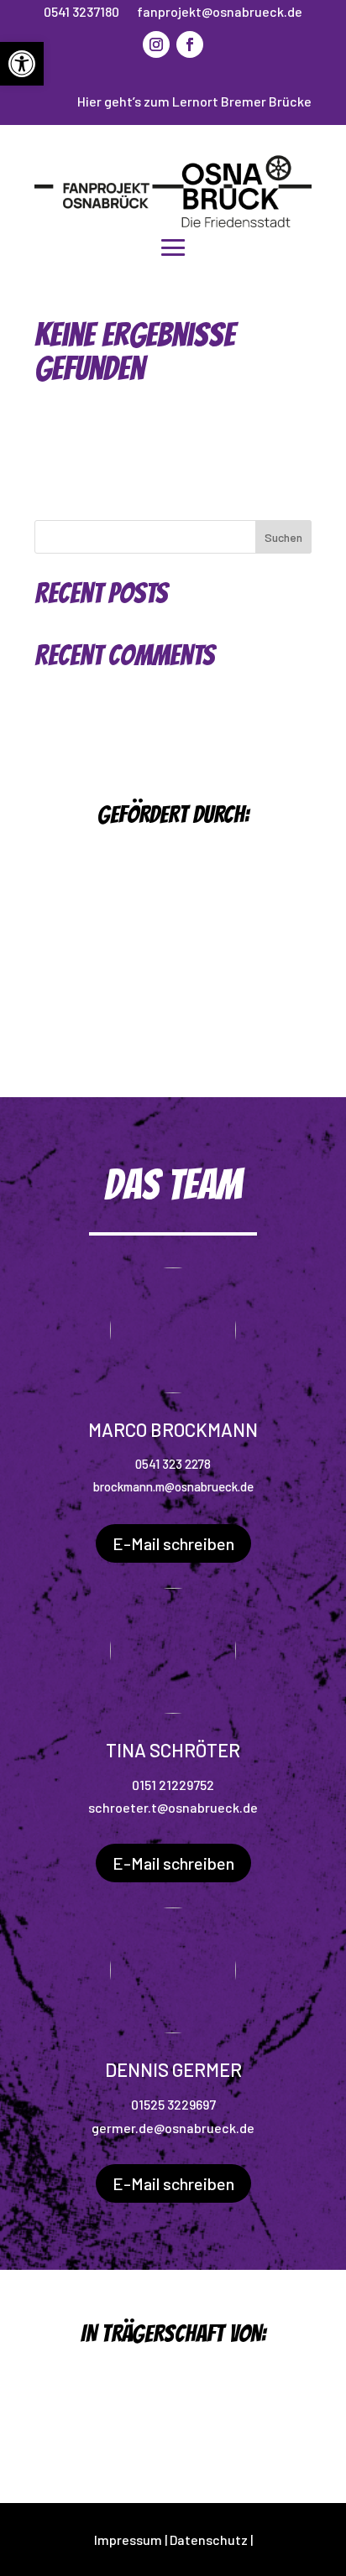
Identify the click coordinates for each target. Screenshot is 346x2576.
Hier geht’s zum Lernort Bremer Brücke (194, 101)
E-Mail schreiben (173, 1543)
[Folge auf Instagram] (156, 44)
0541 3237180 (81, 11)
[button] (22, 64)
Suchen (283, 537)
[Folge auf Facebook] (190, 44)
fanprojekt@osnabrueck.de (220, 11)
